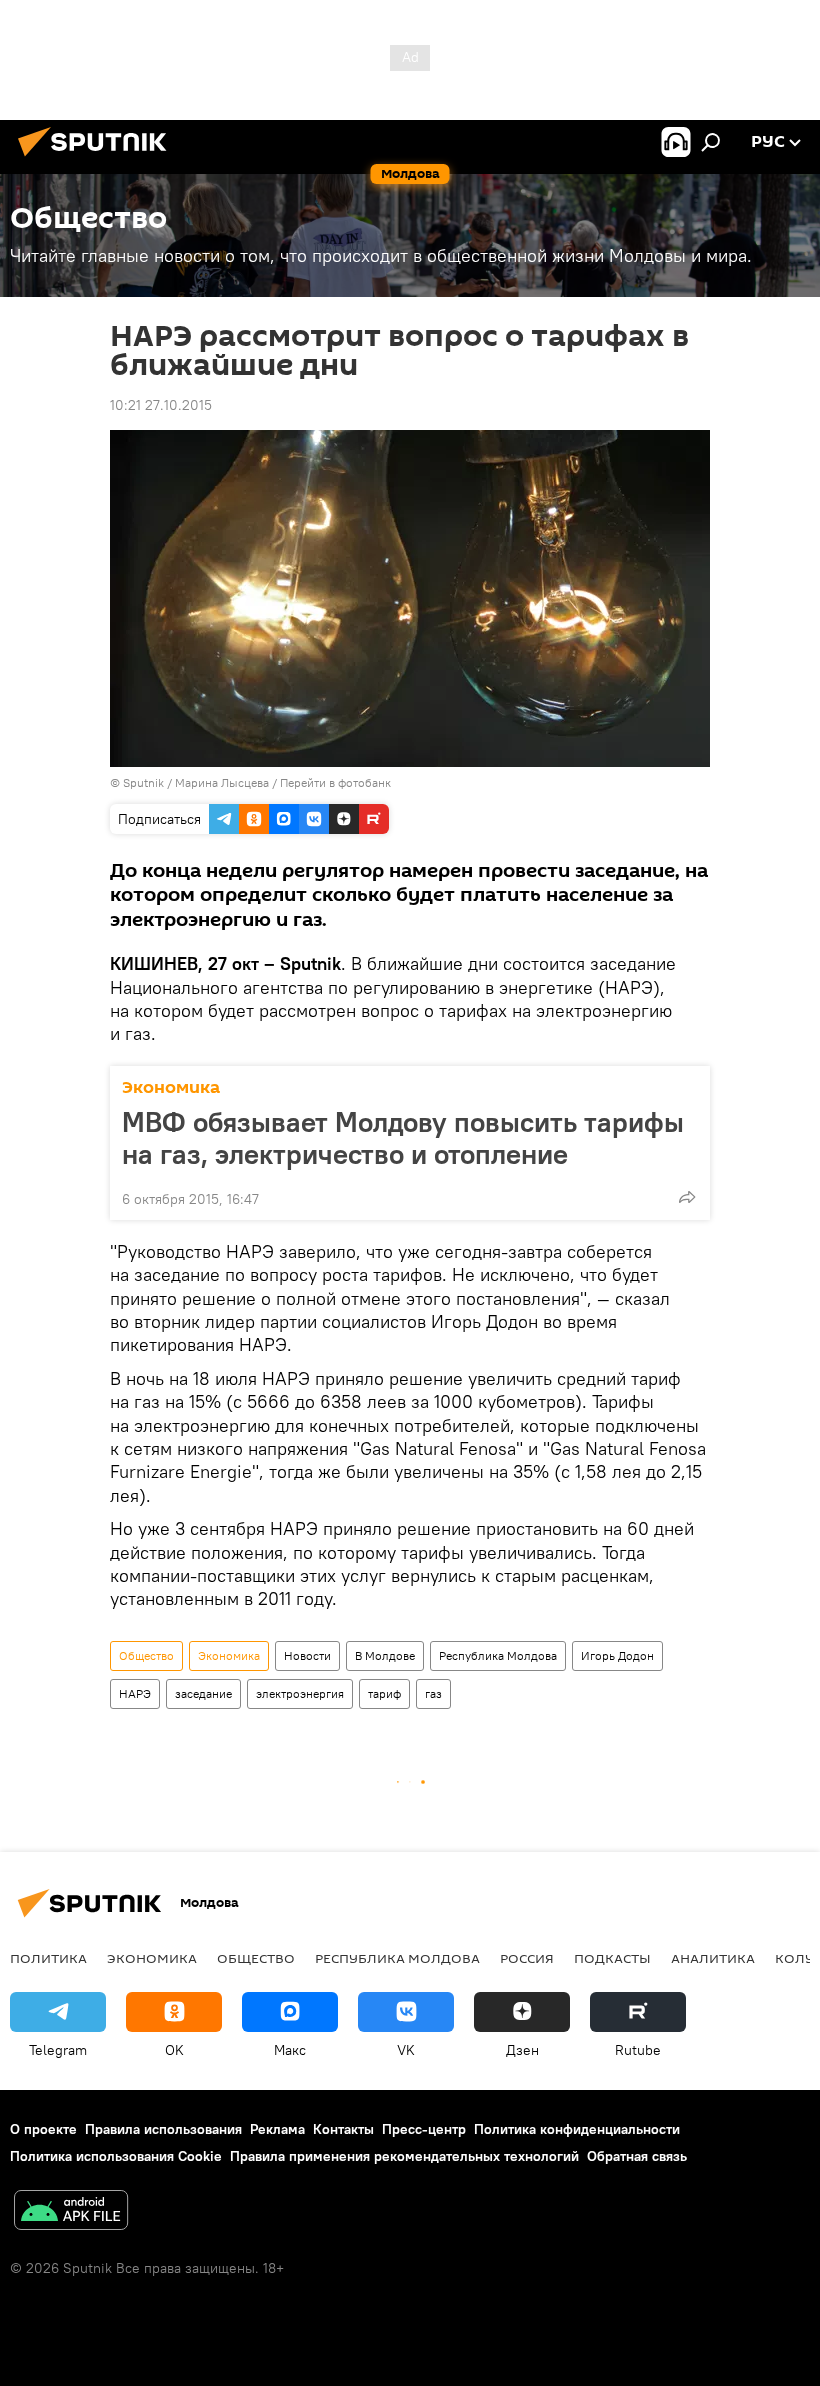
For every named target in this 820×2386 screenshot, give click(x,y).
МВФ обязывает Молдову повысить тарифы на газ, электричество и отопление (403, 1138)
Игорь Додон (617, 1655)
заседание (203, 1693)
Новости (307, 1655)
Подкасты (612, 1958)
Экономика (171, 1087)
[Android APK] (71, 2212)
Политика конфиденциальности (577, 2129)
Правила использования (163, 2129)
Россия (527, 1958)
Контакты (343, 2129)
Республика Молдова (498, 1655)
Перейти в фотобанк (335, 782)
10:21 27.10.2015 (161, 405)
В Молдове (385, 1655)
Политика (48, 1958)
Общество (146, 1655)
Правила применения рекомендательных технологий (404, 2156)
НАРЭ (135, 1693)
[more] (687, 1197)
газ (433, 1693)
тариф (384, 1693)
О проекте (43, 2129)
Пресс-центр (424, 2129)
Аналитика (713, 1958)
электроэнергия (300, 1693)
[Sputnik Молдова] (98, 159)
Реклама (277, 2129)
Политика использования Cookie (116, 2156)
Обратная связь (637, 2156)
